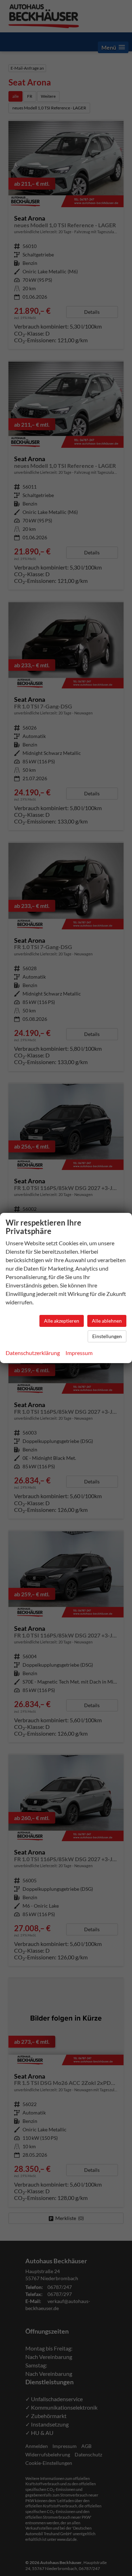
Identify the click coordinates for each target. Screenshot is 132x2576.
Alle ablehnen (107, 1321)
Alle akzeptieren (62, 1321)
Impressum (79, 1353)
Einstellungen (107, 1336)
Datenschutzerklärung (33, 1353)
